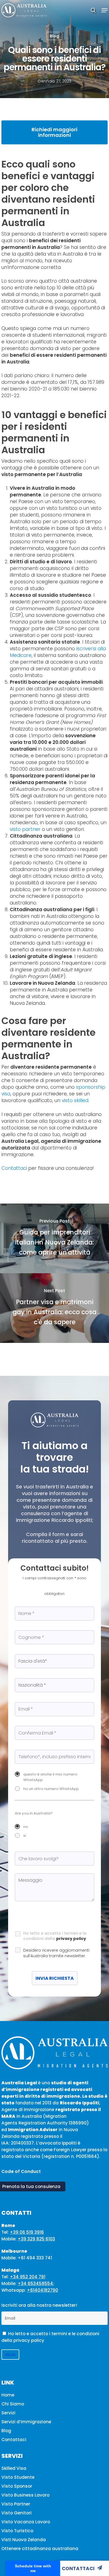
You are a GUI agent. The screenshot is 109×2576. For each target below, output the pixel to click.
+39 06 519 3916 (27, 2232)
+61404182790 (42, 2290)
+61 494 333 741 (35, 2258)
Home (8, 2395)
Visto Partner (16, 2504)
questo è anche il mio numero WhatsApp (50, 1777)
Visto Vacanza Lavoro (26, 2522)
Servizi (8, 2413)
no (26, 1827)
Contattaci (78, 2568)
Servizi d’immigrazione (26, 2422)
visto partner (25, 829)
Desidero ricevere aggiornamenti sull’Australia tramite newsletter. (56, 1953)
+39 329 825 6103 (36, 2239)
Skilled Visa (14, 2468)
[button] (105, 10)
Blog (54, 36)
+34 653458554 (35, 2283)
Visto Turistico (17, 2531)
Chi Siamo (13, 2404)
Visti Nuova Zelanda (24, 2540)
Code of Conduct (21, 2171)
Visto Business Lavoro (25, 2495)
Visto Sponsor (17, 2486)
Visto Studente (18, 2477)
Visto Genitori (16, 2513)
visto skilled (75, 1100)
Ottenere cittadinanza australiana (40, 2549)
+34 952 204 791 (28, 2277)
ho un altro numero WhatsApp (51, 1789)
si (25, 1836)
